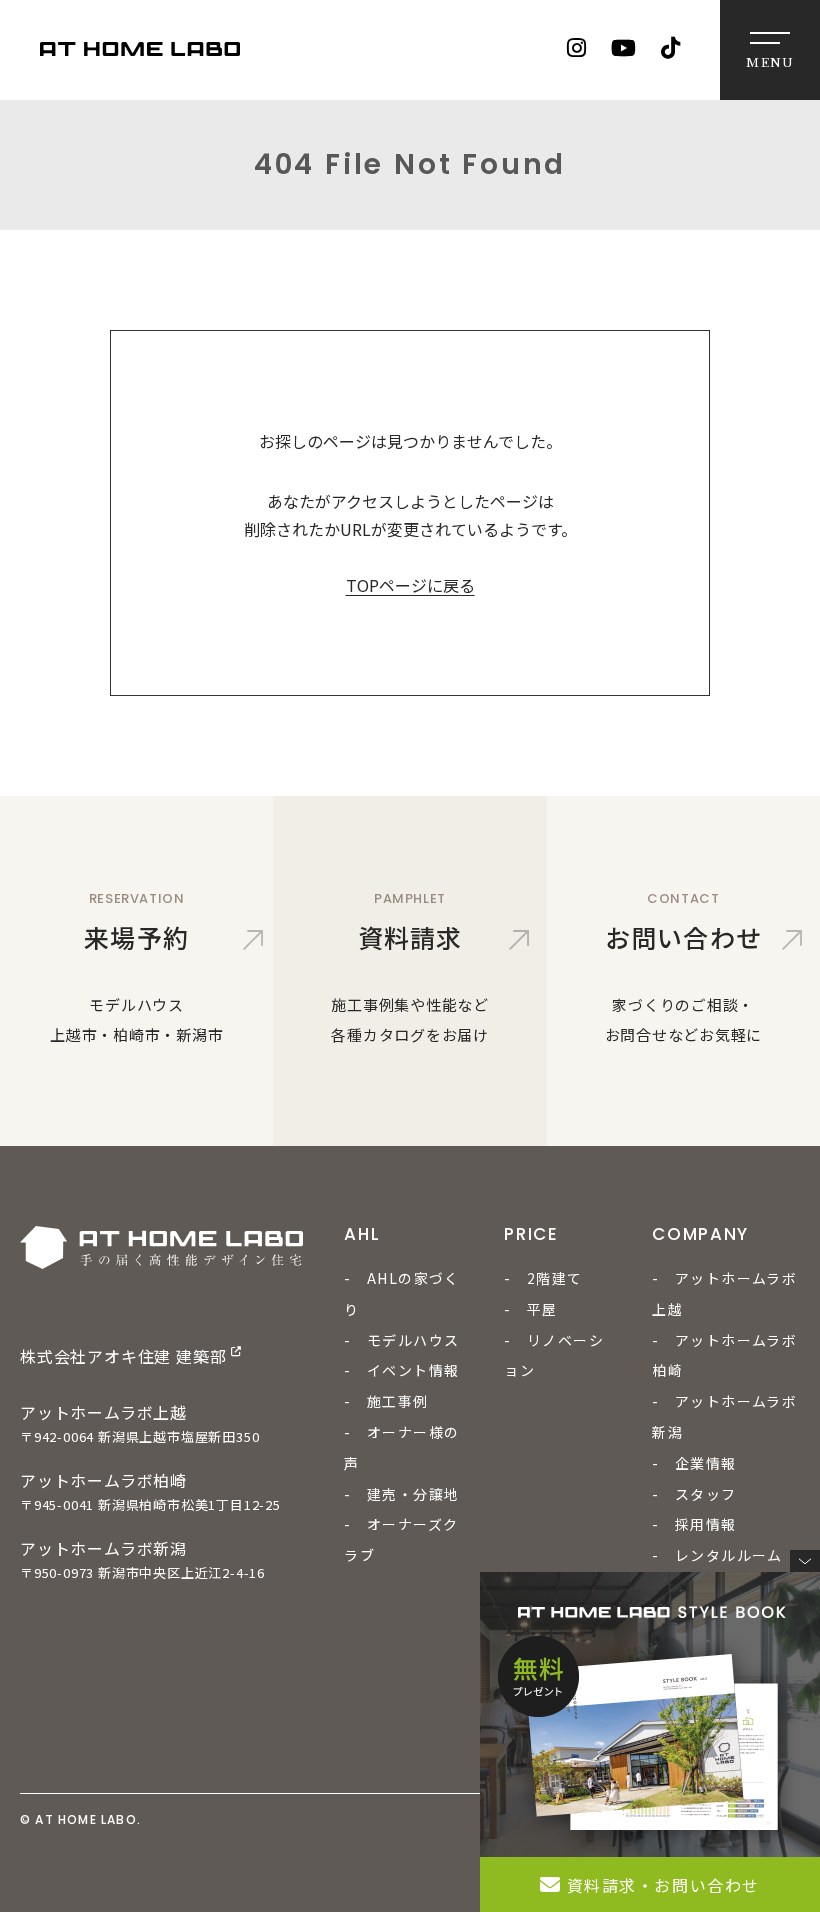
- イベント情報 (401, 1370)
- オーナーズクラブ (401, 1539)
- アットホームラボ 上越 (724, 1293)
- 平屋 (531, 1309)
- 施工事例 (386, 1401)
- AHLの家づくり (402, 1293)
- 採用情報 (694, 1524)
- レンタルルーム (717, 1555)
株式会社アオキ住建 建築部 (123, 1356)
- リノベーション (554, 1355)
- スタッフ (694, 1494)
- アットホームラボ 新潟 (724, 1416)
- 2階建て (543, 1278)
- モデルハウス (401, 1340)
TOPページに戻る (410, 585)
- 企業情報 (694, 1463)
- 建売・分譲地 (401, 1494)
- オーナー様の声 (401, 1447)
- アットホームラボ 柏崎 (724, 1355)
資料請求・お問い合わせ (664, 1885)
